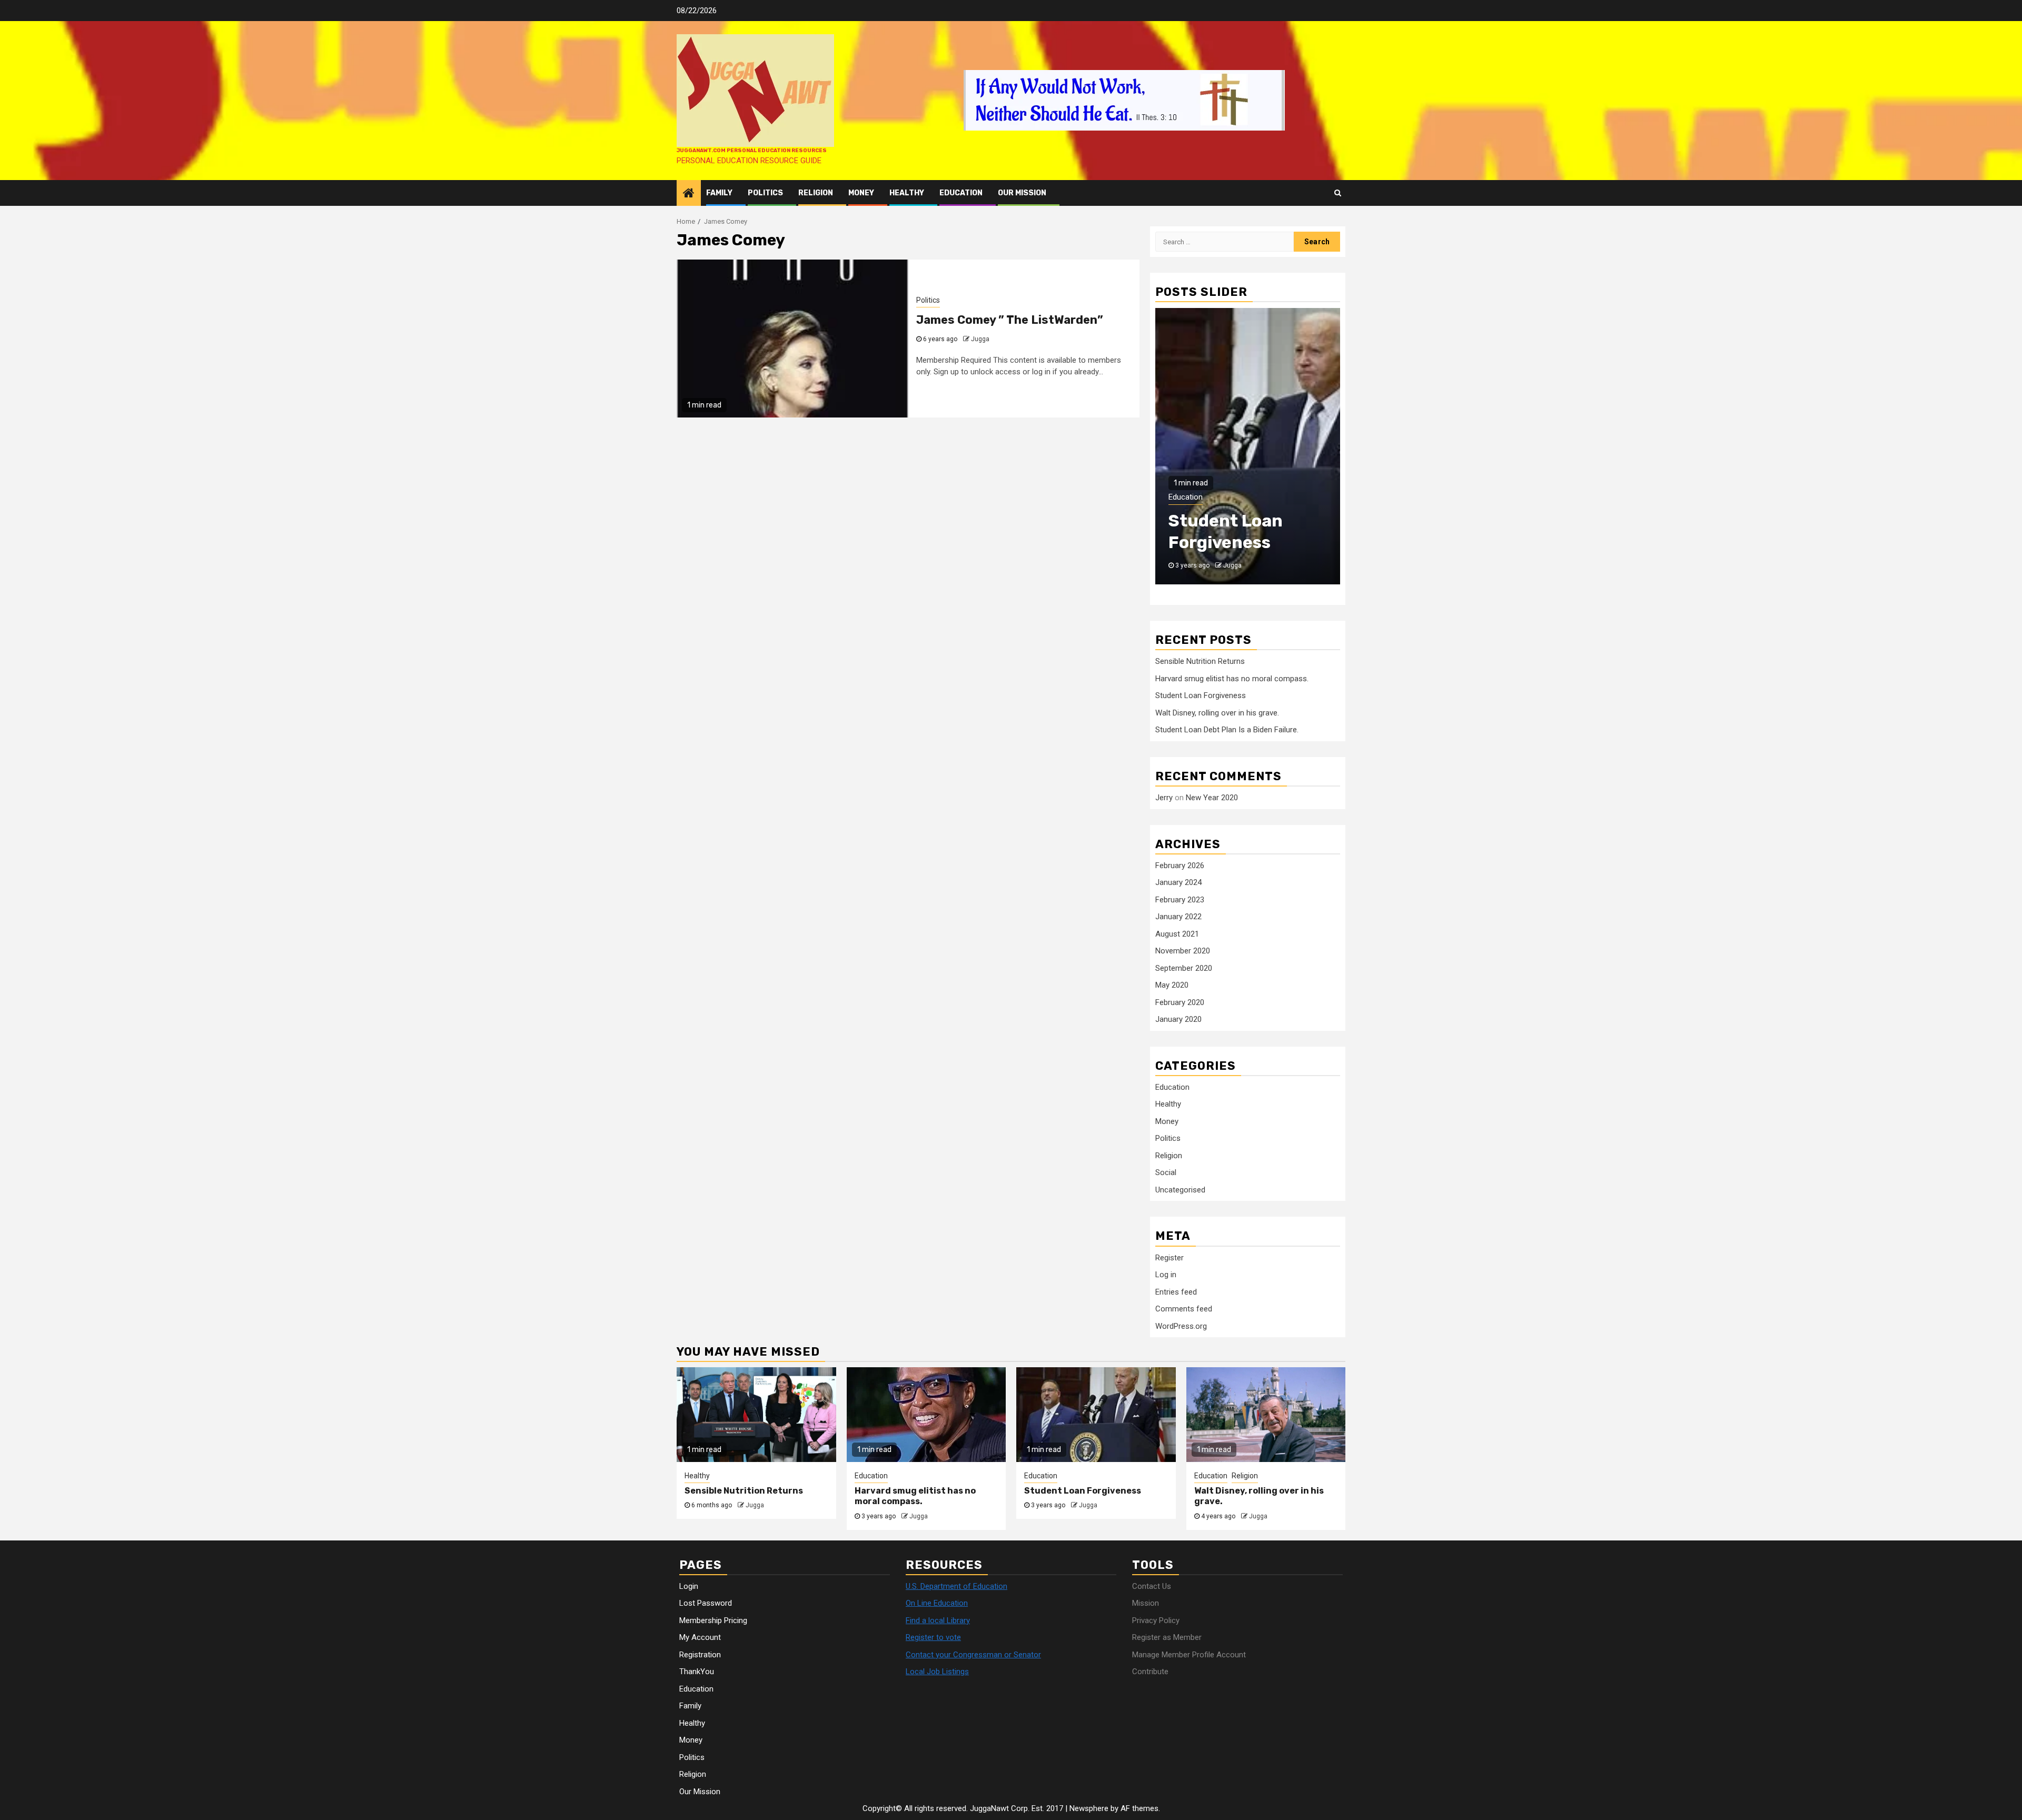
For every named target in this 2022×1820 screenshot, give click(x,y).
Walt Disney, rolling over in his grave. (1217, 713)
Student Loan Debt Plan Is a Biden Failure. (1227, 730)
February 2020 (1180, 1002)
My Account (700, 1637)
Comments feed (1184, 1309)
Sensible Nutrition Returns (1200, 662)
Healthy (907, 193)
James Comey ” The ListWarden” (1010, 320)
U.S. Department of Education (957, 1586)
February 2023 (1180, 900)
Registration (700, 1655)
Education (961, 193)
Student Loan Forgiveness (1201, 696)
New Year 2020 (1212, 798)
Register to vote (933, 1637)
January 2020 (1178, 1020)
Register (1169, 1258)
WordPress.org (1181, 1326)
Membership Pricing (713, 1620)
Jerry (1164, 798)
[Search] (1338, 193)
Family (719, 193)
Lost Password (706, 1603)
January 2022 (1178, 917)
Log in (1166, 1275)
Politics (765, 193)
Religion (816, 193)
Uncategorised (1180, 1190)
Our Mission (1022, 193)
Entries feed (1176, 1292)
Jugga (980, 339)
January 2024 (1178, 883)
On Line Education (937, 1603)
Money (861, 193)
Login (689, 1586)
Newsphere (1089, 1808)
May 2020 (1172, 986)
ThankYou (697, 1672)
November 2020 (1183, 951)
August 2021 (1177, 934)
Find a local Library (938, 1620)
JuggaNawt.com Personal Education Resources (752, 151)
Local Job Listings (937, 1672)
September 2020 (1184, 968)
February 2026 (1180, 866)
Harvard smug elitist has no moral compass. (1232, 679)
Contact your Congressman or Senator (973, 1655)
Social (1166, 1173)
